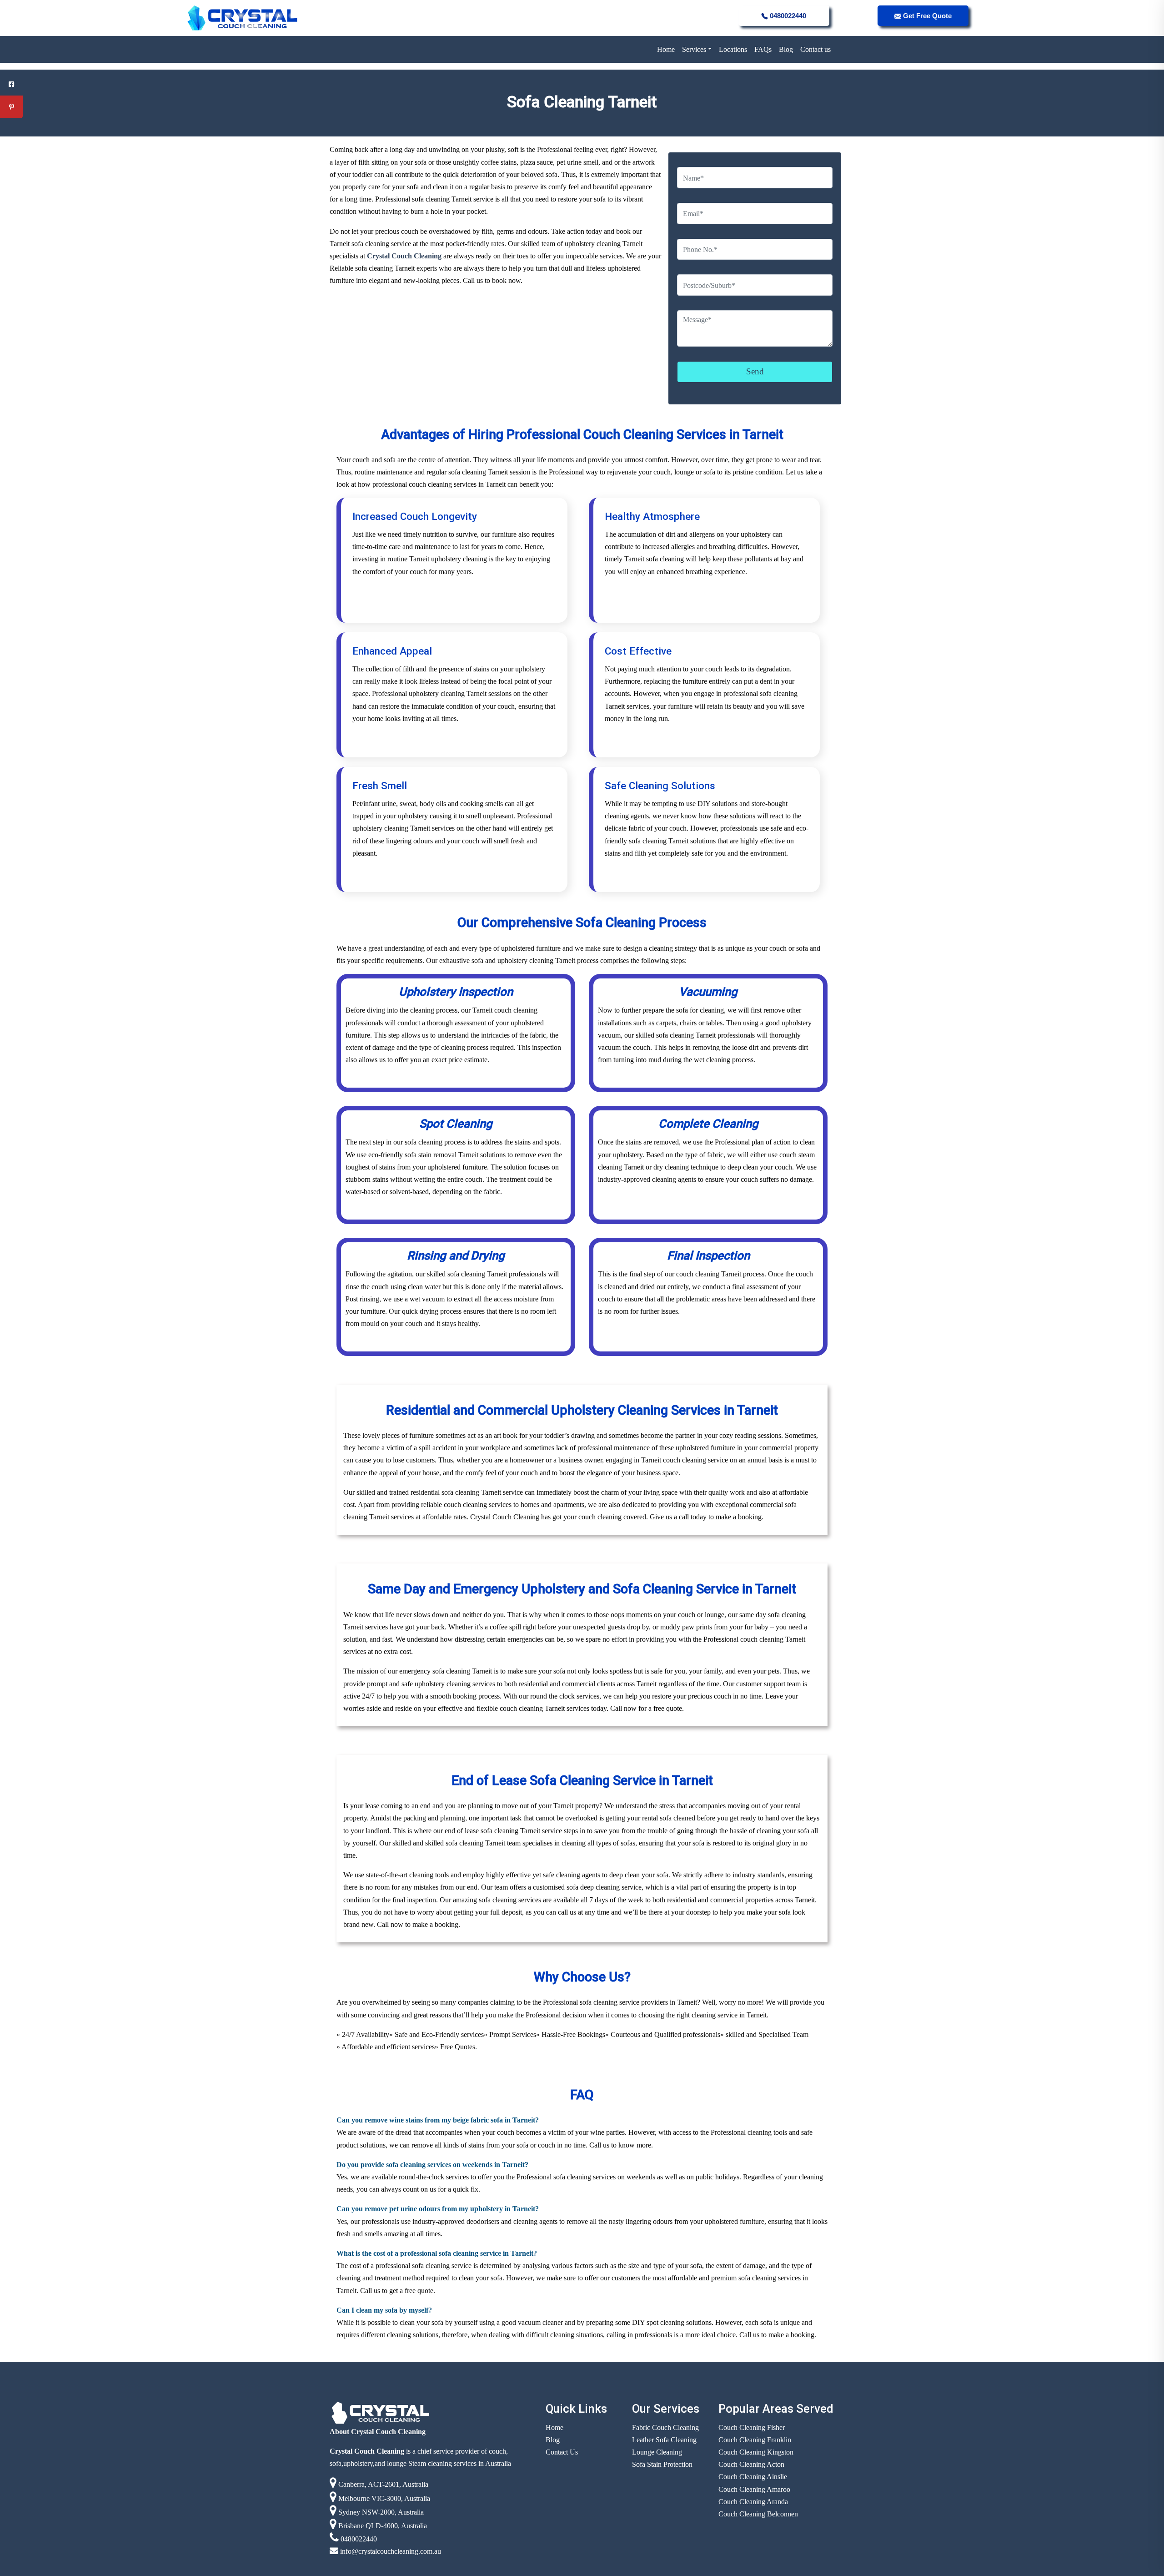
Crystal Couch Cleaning (403, 256)
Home (666, 49)
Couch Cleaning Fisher (752, 2427)
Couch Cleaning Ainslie (753, 2477)
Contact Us (562, 2452)
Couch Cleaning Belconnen (758, 2514)
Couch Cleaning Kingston (756, 2452)
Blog (786, 49)
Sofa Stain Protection (662, 2464)
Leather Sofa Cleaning (664, 2440)
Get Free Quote (926, 16)
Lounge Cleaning (657, 2452)
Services (694, 49)
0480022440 (787, 16)
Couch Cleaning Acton (751, 2464)
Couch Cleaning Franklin (755, 2440)
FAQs (763, 49)
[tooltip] (11, 84)
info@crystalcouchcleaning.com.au (390, 2551)
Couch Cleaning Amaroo (754, 2489)
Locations (733, 49)
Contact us (815, 49)
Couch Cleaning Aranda (753, 2502)
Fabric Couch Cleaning (665, 2427)
